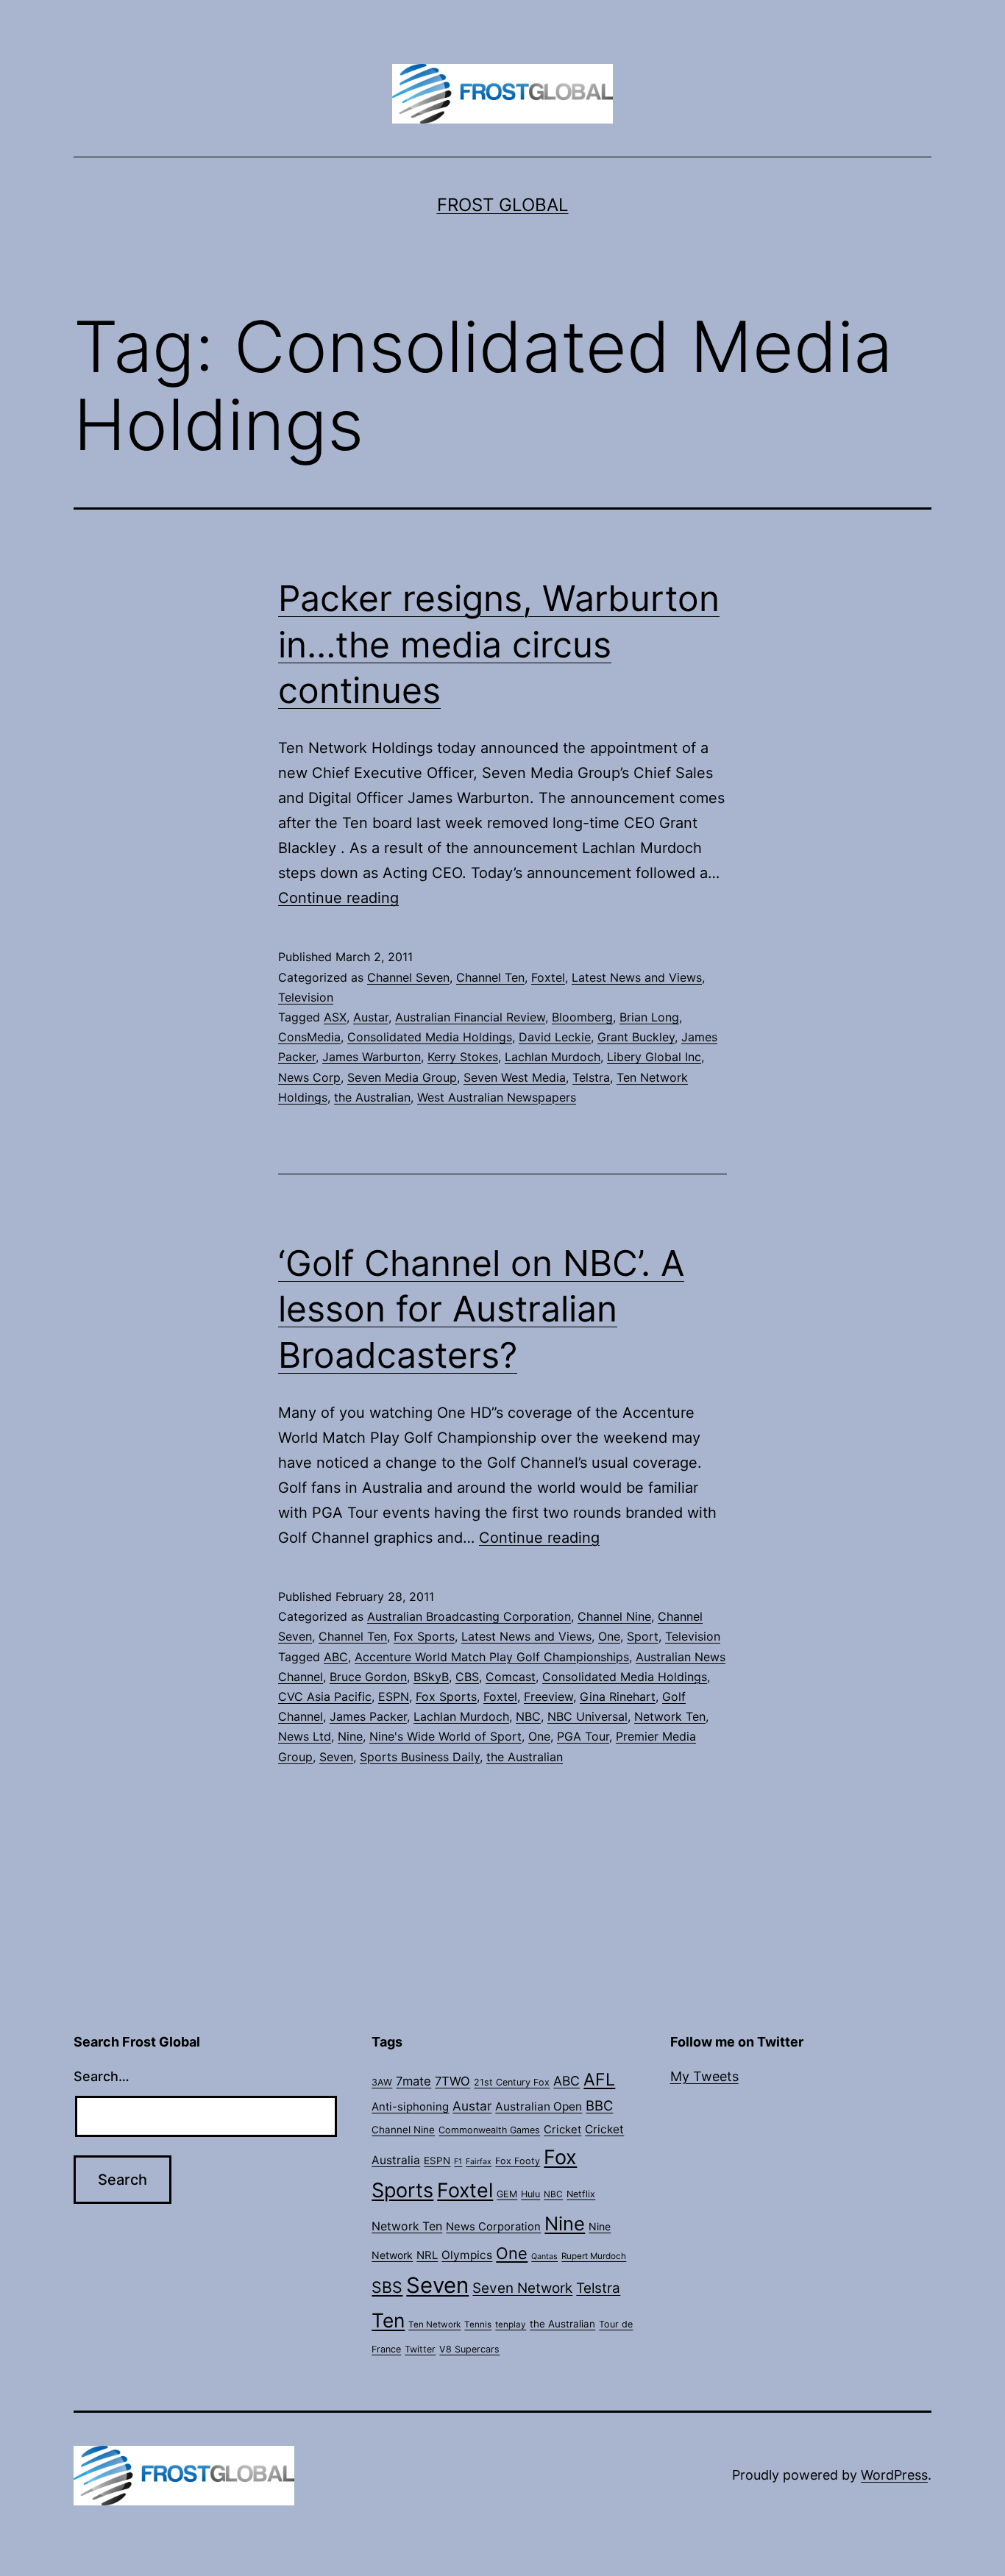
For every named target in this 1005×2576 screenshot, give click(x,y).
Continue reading (338, 898)
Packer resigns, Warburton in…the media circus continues (499, 644)
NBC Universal (587, 1716)
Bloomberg (582, 1017)
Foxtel (548, 977)
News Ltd (305, 1736)
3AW (382, 2082)
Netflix (581, 2194)
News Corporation (493, 2227)
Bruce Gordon (368, 1677)
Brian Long (649, 1017)
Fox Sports (424, 1636)
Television (306, 997)
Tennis (478, 2325)
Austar (371, 1017)
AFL (599, 2080)
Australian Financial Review (470, 1017)
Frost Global (503, 205)
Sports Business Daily (420, 1757)
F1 (458, 2162)
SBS (387, 2287)
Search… (102, 2076)
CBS (467, 1677)
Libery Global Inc (654, 1057)
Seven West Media (515, 1077)
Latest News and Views (637, 977)
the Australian (372, 1097)
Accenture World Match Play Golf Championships (492, 1657)
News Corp (309, 1077)
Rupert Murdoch (594, 2256)
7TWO (452, 2081)
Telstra (591, 1077)
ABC (336, 1657)
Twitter (420, 2349)
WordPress (894, 2475)
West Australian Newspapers (497, 1097)
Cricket (562, 2130)
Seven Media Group (402, 1077)
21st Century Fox (512, 2082)
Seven (336, 1757)
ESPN (394, 1696)
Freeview (548, 1696)
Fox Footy (518, 2161)
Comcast (511, 1677)
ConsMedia (309, 1037)
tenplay (511, 2325)
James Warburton (372, 1057)
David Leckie (555, 1037)
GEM (507, 2194)
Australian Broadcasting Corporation (469, 1616)
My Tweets (704, 2076)
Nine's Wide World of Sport (445, 1736)
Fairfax (479, 2162)
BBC (599, 2105)
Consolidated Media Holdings (430, 1037)
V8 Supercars (469, 2349)
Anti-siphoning (410, 2107)
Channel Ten (490, 977)
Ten (388, 2320)
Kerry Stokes (463, 1057)
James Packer (368, 1716)
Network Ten (670, 1716)
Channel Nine (614, 1616)
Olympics (467, 2255)
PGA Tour (583, 1736)
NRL (427, 2255)
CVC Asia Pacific (325, 1696)
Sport (643, 1636)
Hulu (530, 2194)
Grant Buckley (636, 1037)
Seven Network (522, 2288)
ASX (335, 1017)
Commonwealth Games (489, 2130)
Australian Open (539, 2106)
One (609, 1636)
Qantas (544, 2256)
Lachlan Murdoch (553, 1057)
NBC (528, 1716)
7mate (413, 2081)
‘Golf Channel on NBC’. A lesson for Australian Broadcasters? (481, 1309)
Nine (350, 1736)
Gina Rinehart (618, 1696)
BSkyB (431, 1677)
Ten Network (434, 2325)
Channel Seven (408, 977)
